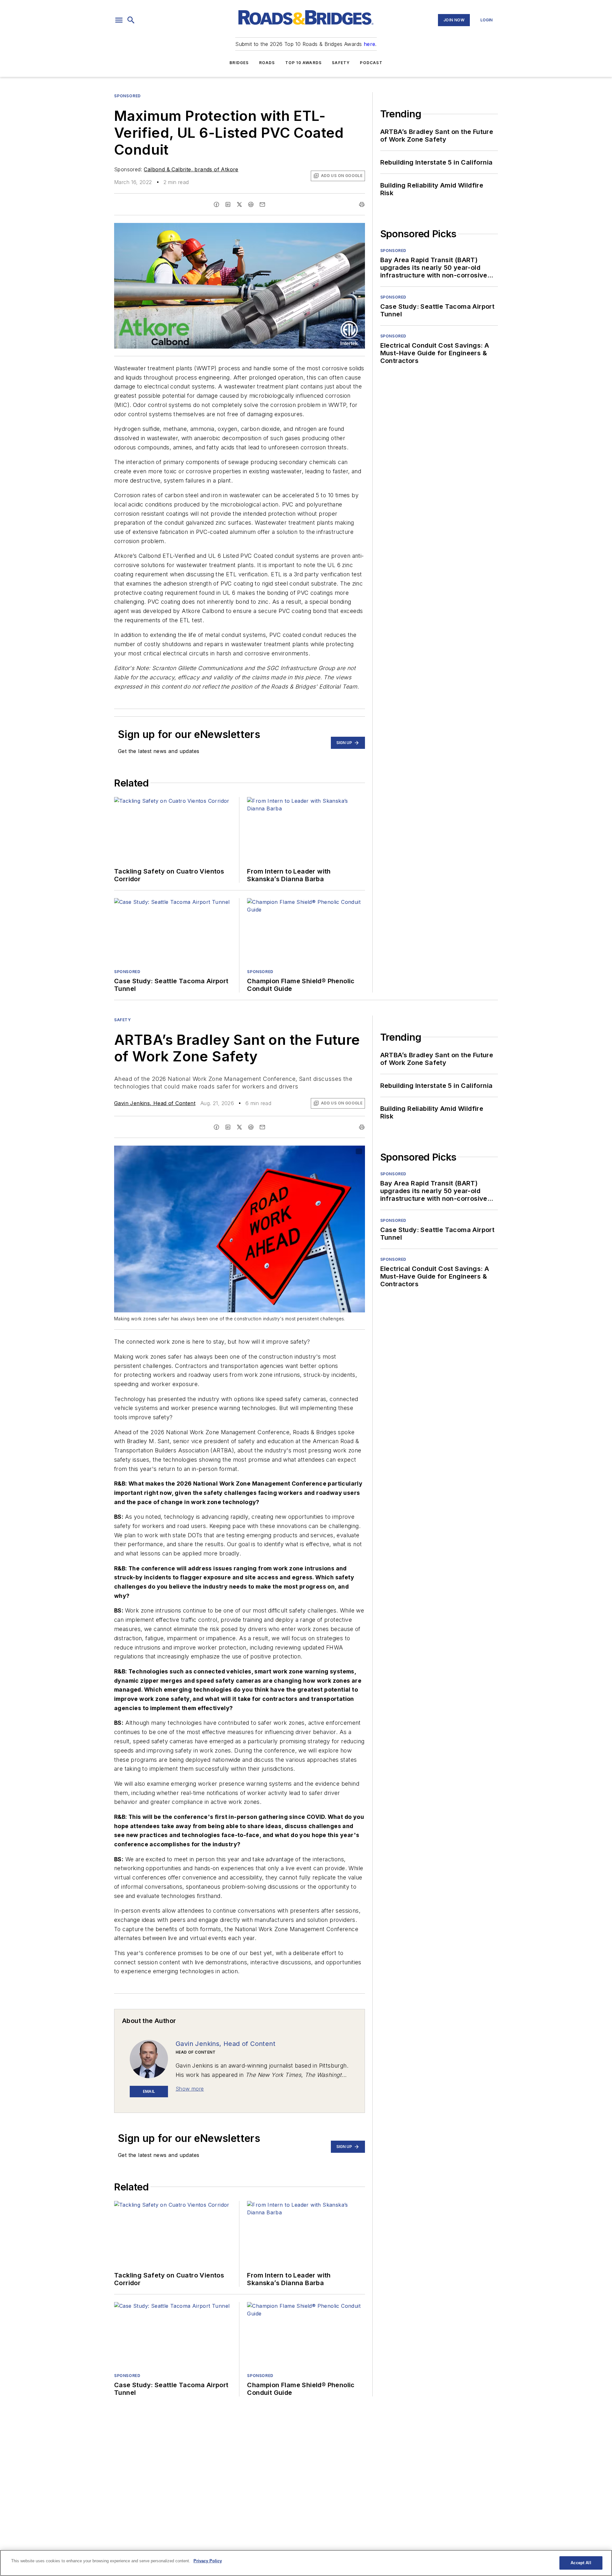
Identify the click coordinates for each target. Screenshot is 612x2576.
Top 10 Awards (304, 63)
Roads (267, 63)
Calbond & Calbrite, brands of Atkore (191, 169)
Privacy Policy (208, 2561)
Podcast (371, 63)
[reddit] (251, 204)
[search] (131, 20)
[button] (119, 20)
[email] (262, 204)
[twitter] (239, 204)
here (370, 44)
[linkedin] (228, 204)
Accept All (581, 2563)
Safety (341, 63)
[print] (362, 204)
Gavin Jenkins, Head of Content (155, 1103)
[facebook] (216, 204)
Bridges (239, 63)
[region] (306, 2563)
